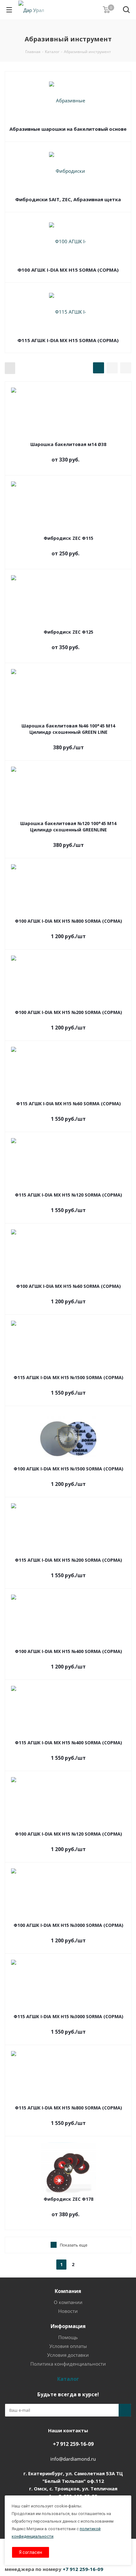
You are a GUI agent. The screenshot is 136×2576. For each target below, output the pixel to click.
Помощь (68, 2337)
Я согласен (31, 2552)
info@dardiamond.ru (73, 2459)
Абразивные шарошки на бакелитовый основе (68, 129)
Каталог (68, 2379)
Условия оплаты (68, 2346)
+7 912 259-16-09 (73, 2444)
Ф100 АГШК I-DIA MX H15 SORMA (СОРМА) (68, 270)
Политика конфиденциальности (68, 2364)
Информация (68, 2326)
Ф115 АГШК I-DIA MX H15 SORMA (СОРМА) (68, 340)
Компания (68, 2291)
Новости (68, 2311)
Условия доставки (68, 2355)
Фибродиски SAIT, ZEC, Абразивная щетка (68, 199)
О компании (68, 2302)
